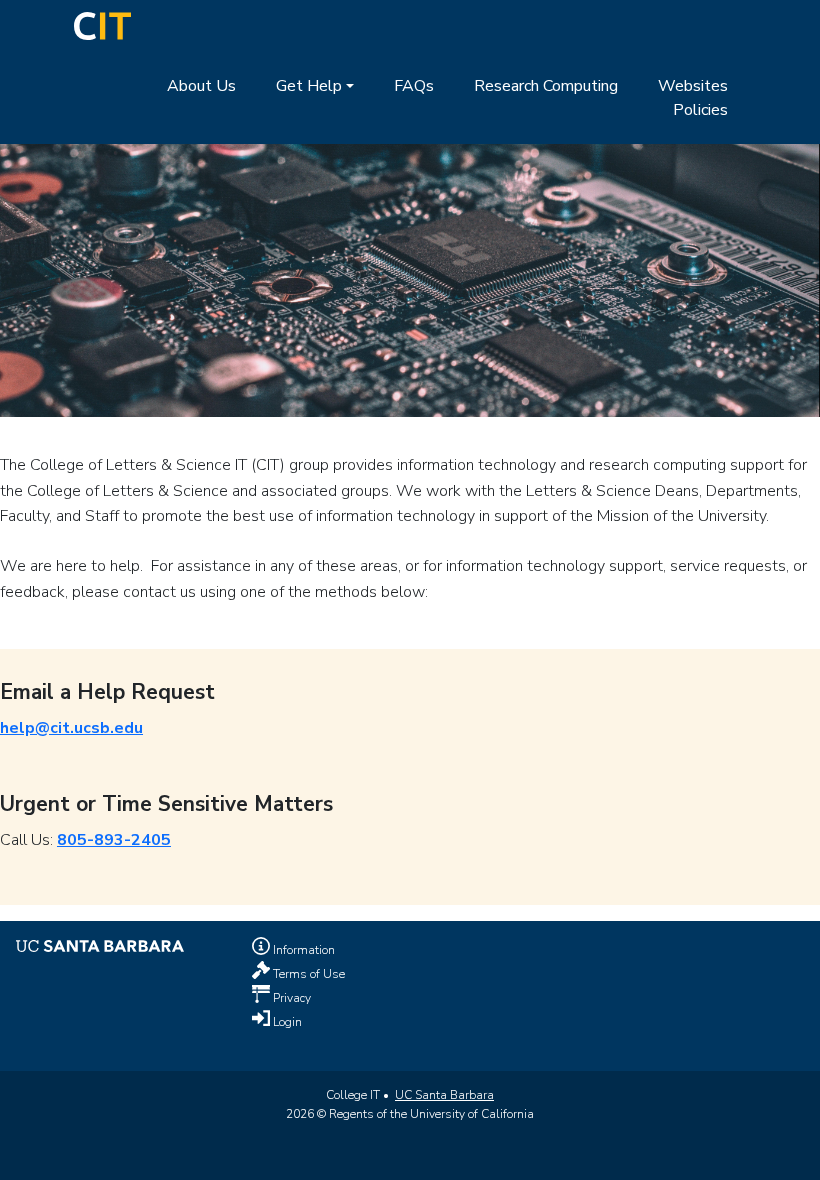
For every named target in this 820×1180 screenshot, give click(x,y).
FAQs (414, 86)
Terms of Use (307, 974)
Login (286, 1022)
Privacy (290, 998)
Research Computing (546, 86)
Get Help (309, 86)
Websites (693, 86)
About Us (201, 86)
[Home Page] (102, 25)
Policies (700, 110)
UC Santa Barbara (444, 1095)
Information (302, 950)
